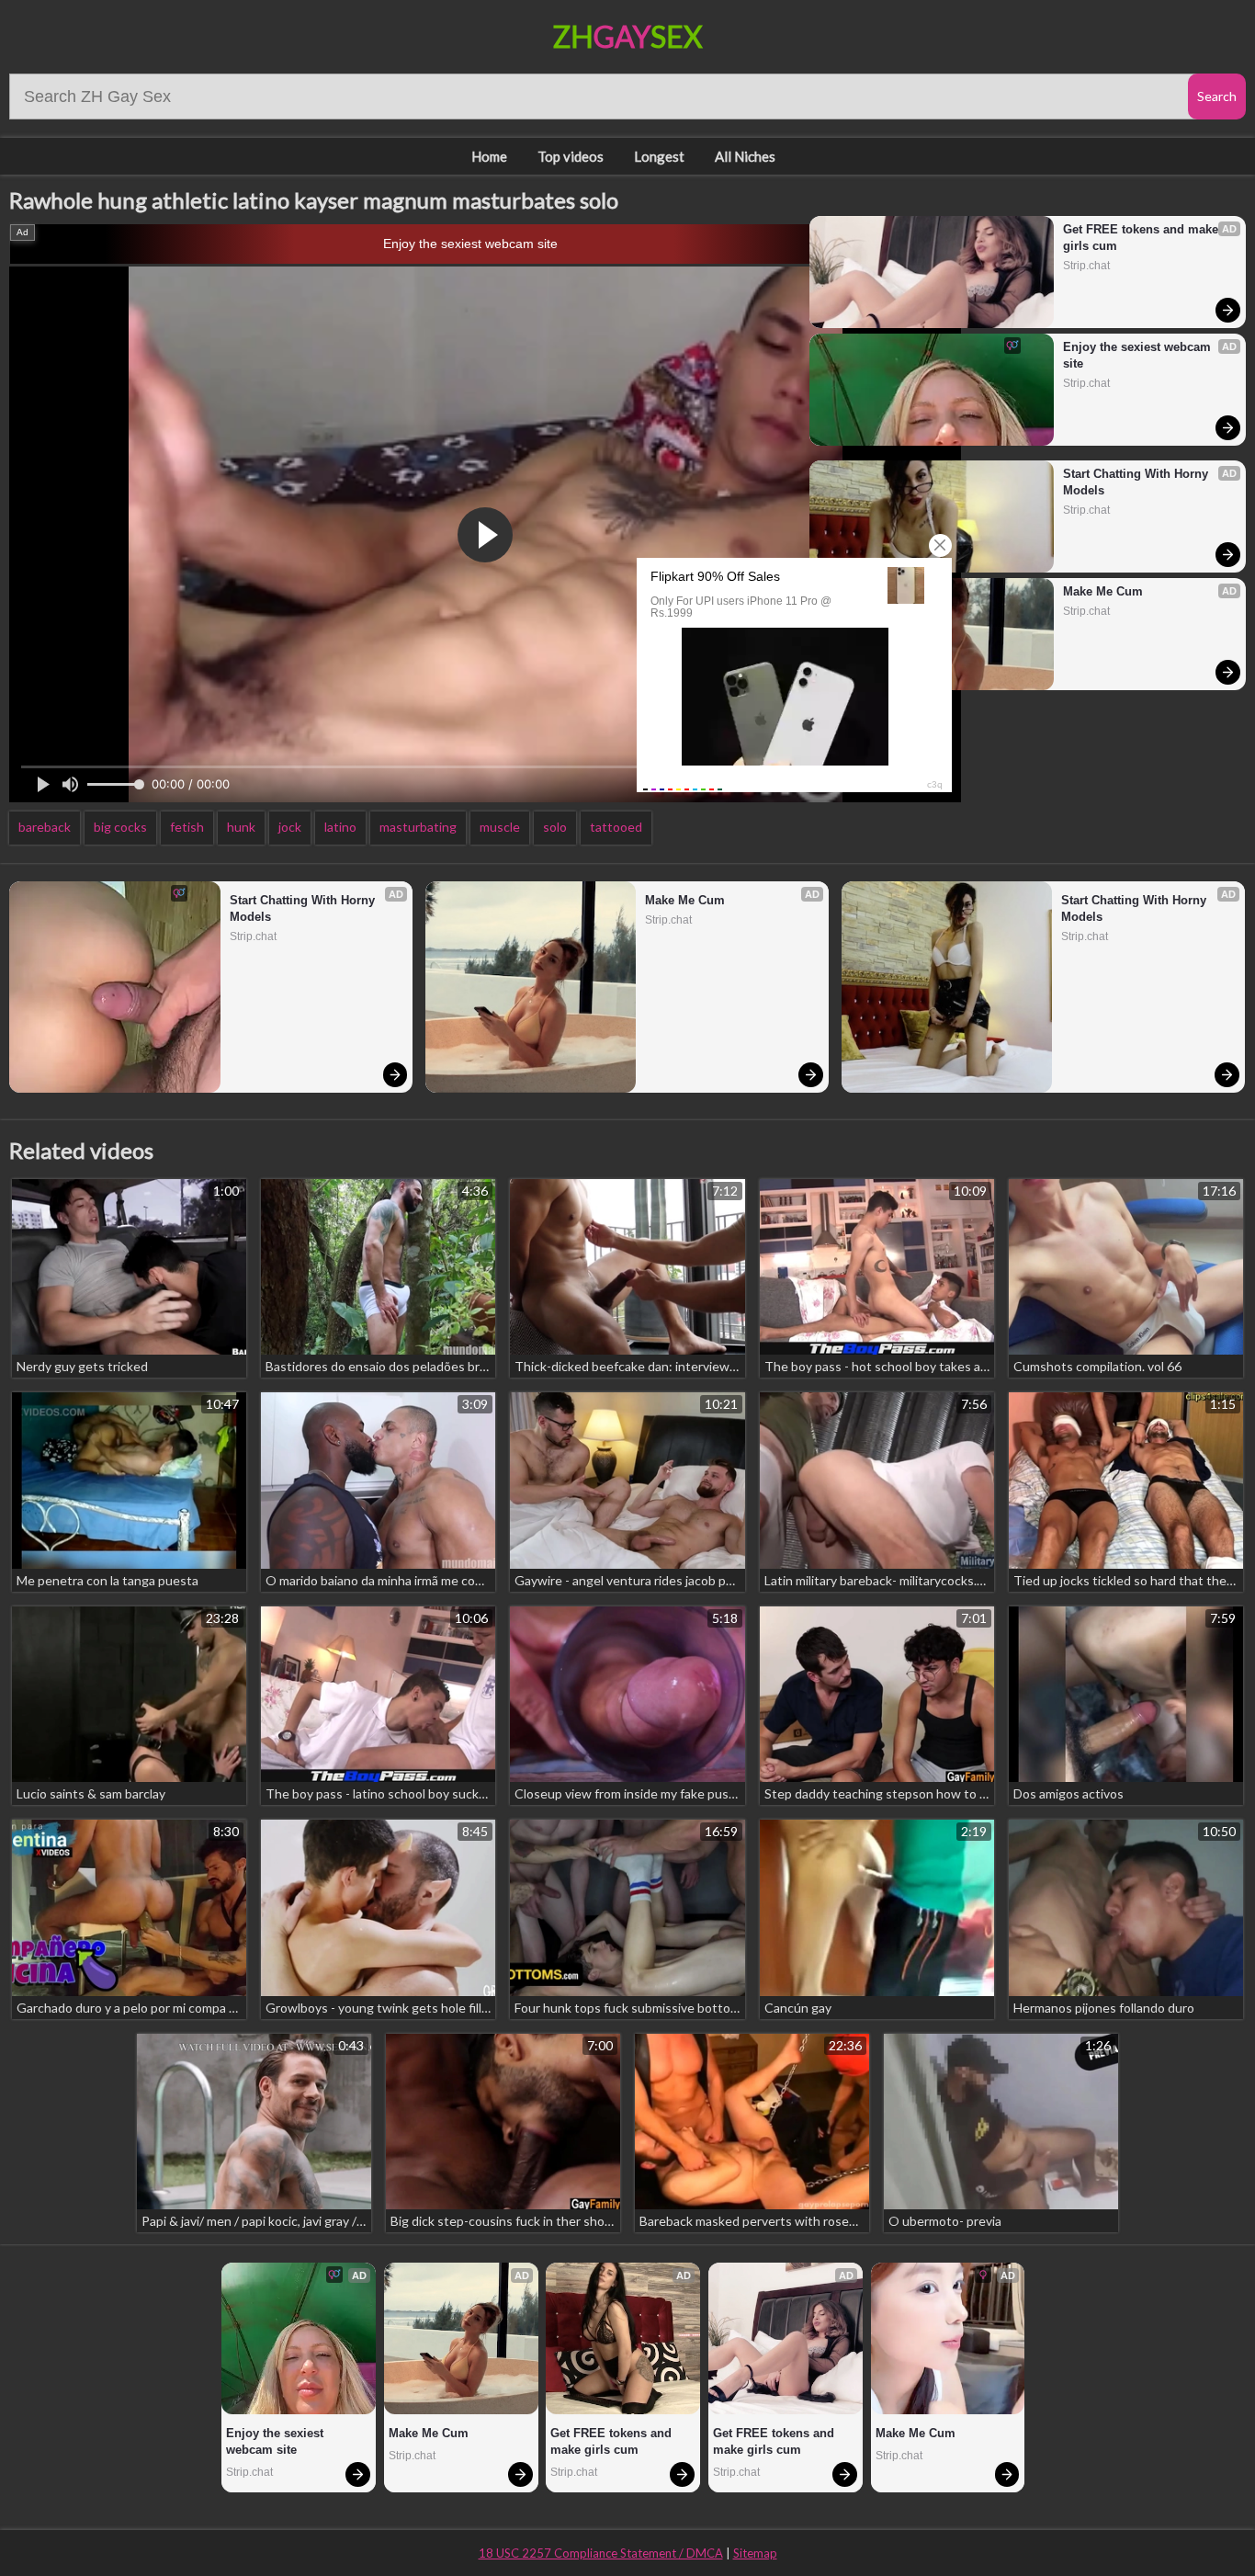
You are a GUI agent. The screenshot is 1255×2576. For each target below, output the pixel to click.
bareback (45, 827)
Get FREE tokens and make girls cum (1142, 238)
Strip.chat (1086, 266)
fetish (187, 827)
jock (290, 827)
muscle (500, 827)
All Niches (745, 156)
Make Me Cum (1103, 591)
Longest (659, 156)
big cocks (120, 827)
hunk (241, 827)
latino (340, 827)
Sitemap (755, 2553)
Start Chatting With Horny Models (1137, 482)
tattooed (616, 827)
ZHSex (628, 36)
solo (555, 827)
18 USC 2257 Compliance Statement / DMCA (601, 2553)
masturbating (418, 827)
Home (489, 156)
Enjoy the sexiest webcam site (470, 244)
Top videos (571, 156)
